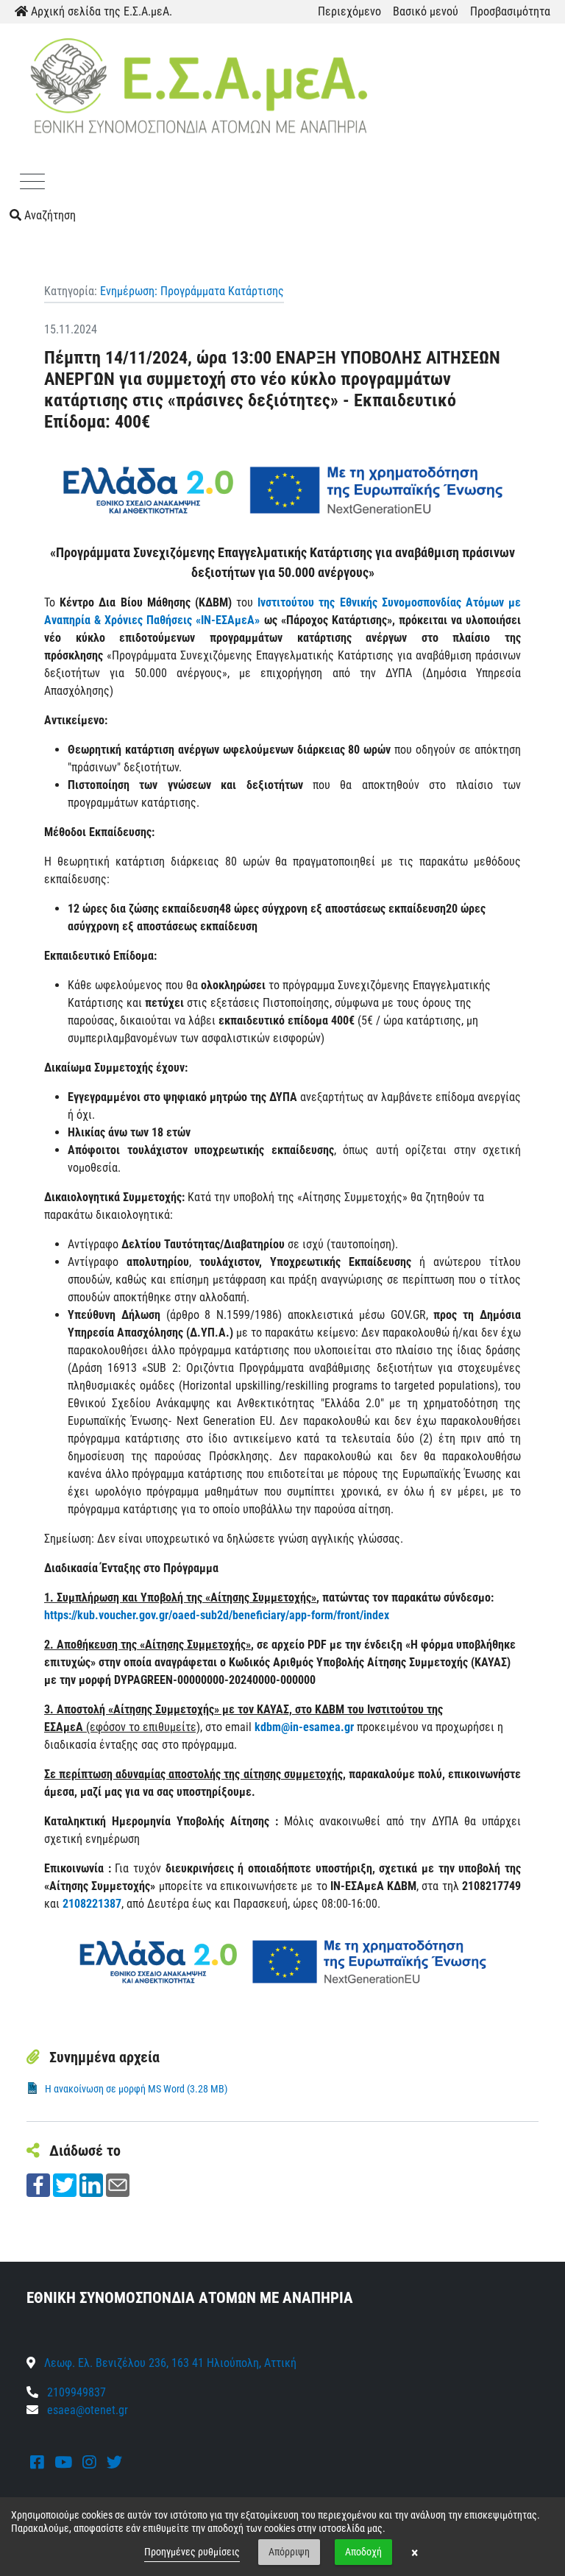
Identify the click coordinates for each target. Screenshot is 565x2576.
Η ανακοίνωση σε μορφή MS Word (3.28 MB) (136, 2089)
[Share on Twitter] (65, 2184)
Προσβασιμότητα (510, 11)
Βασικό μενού (426, 11)
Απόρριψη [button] (289, 2552)
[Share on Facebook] (38, 2184)
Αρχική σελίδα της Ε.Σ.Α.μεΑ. (100, 11)
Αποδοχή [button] (363, 2552)
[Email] (118, 2184)
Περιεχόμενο (349, 11)
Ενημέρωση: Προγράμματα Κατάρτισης (192, 291)
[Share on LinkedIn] (91, 2184)
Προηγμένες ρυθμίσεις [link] (192, 2552)
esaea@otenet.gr (88, 2410)
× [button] (415, 2552)
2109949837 (75, 2392)
